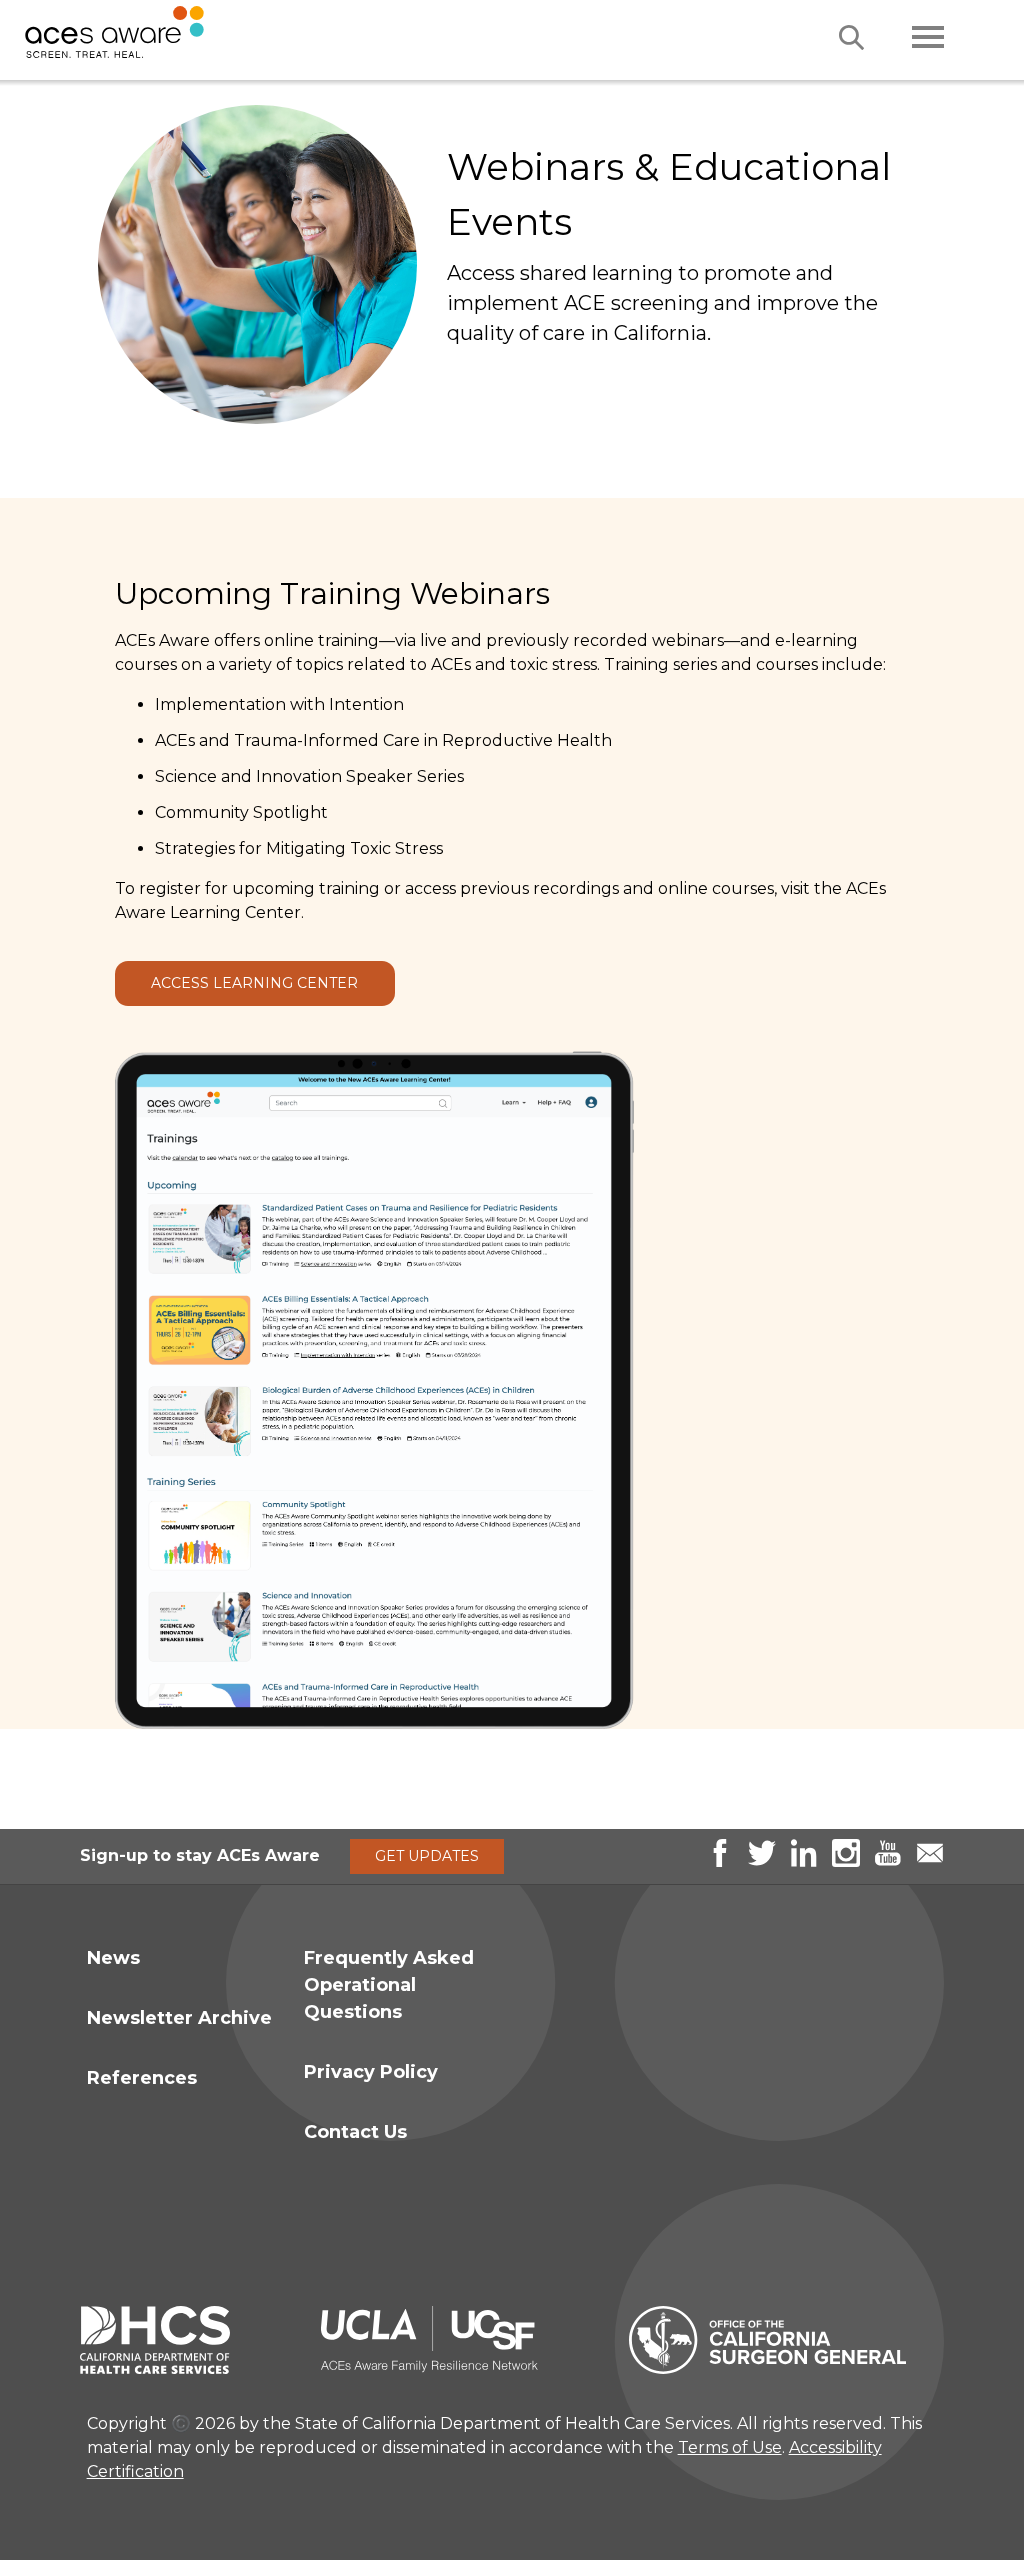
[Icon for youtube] (888, 1861)
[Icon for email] (930, 1861)
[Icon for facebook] (720, 1861)
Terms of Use (730, 2447)
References (142, 2078)
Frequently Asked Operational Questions (389, 1985)
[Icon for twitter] (762, 1861)
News (113, 1958)
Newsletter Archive (179, 2018)
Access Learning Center (254, 983)
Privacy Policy (371, 2072)
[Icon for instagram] (846, 1861)
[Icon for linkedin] (804, 1861)
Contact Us (355, 2132)
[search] (851, 37)
